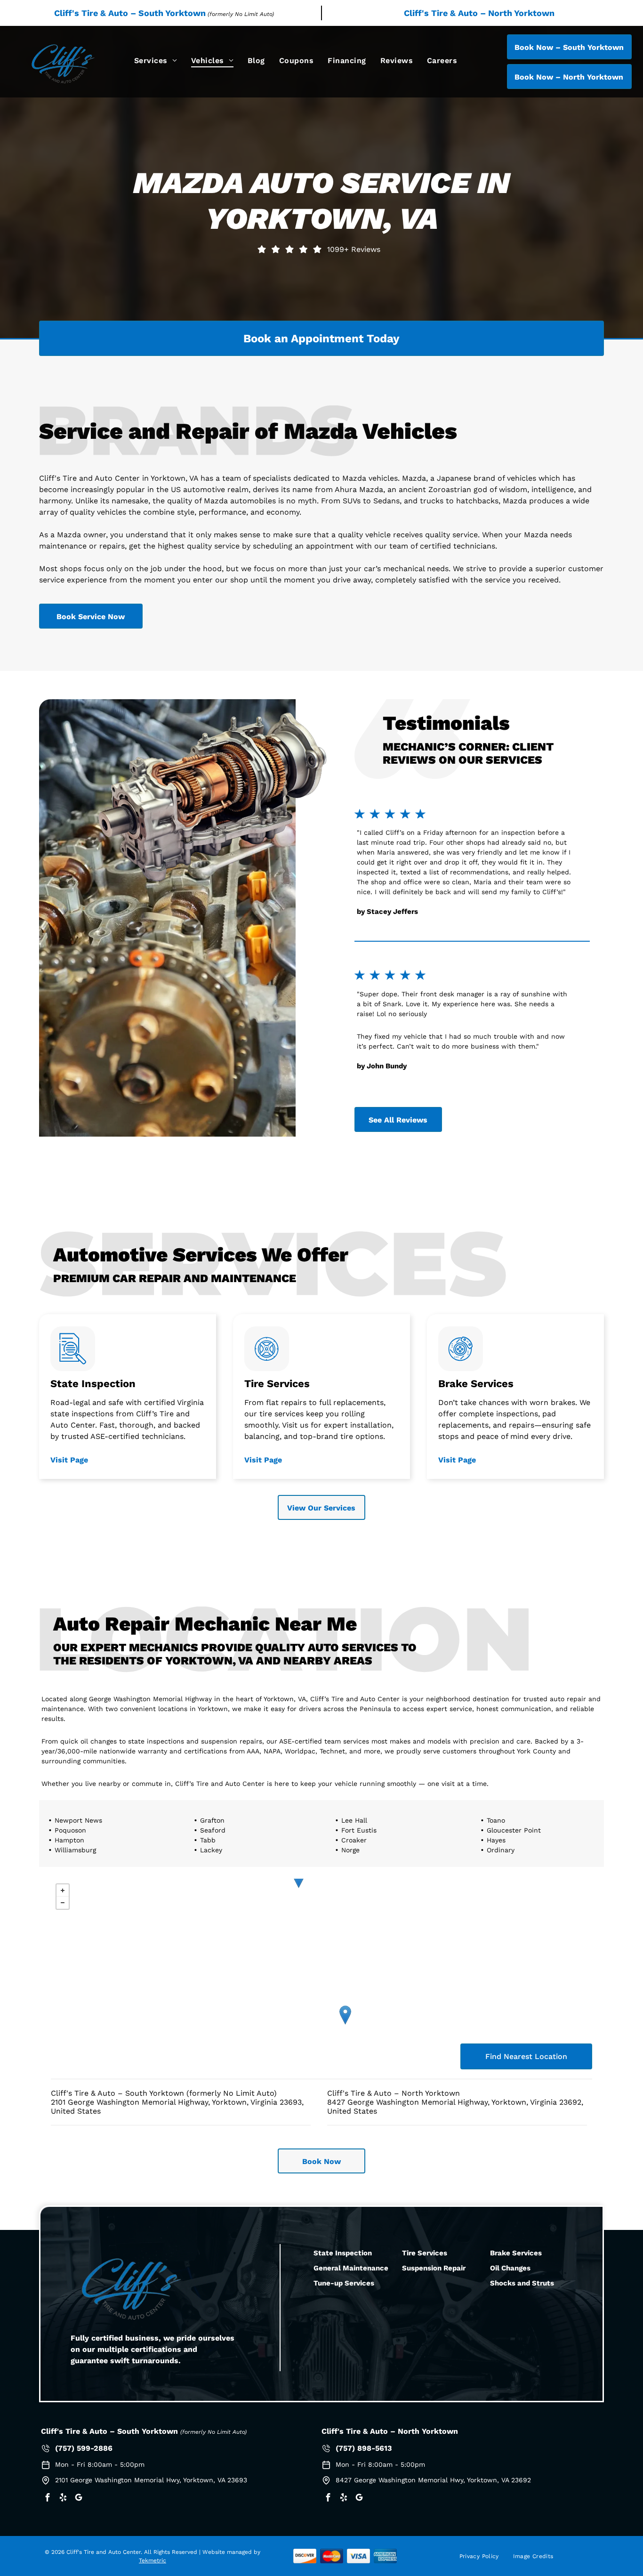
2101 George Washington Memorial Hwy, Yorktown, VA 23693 (151, 2480)
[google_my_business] (79, 2499)
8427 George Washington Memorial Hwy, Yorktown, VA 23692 (433, 2480)
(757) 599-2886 (84, 2448)
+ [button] (63, 1890)
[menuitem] (156, 61)
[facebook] (48, 2499)
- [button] (63, 1903)
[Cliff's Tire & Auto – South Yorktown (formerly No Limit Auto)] (345, 2015)
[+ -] (321, 1956)
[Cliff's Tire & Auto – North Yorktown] (299, 1878)
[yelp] (63, 2499)
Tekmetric (153, 2560)
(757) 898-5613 (364, 2448)
